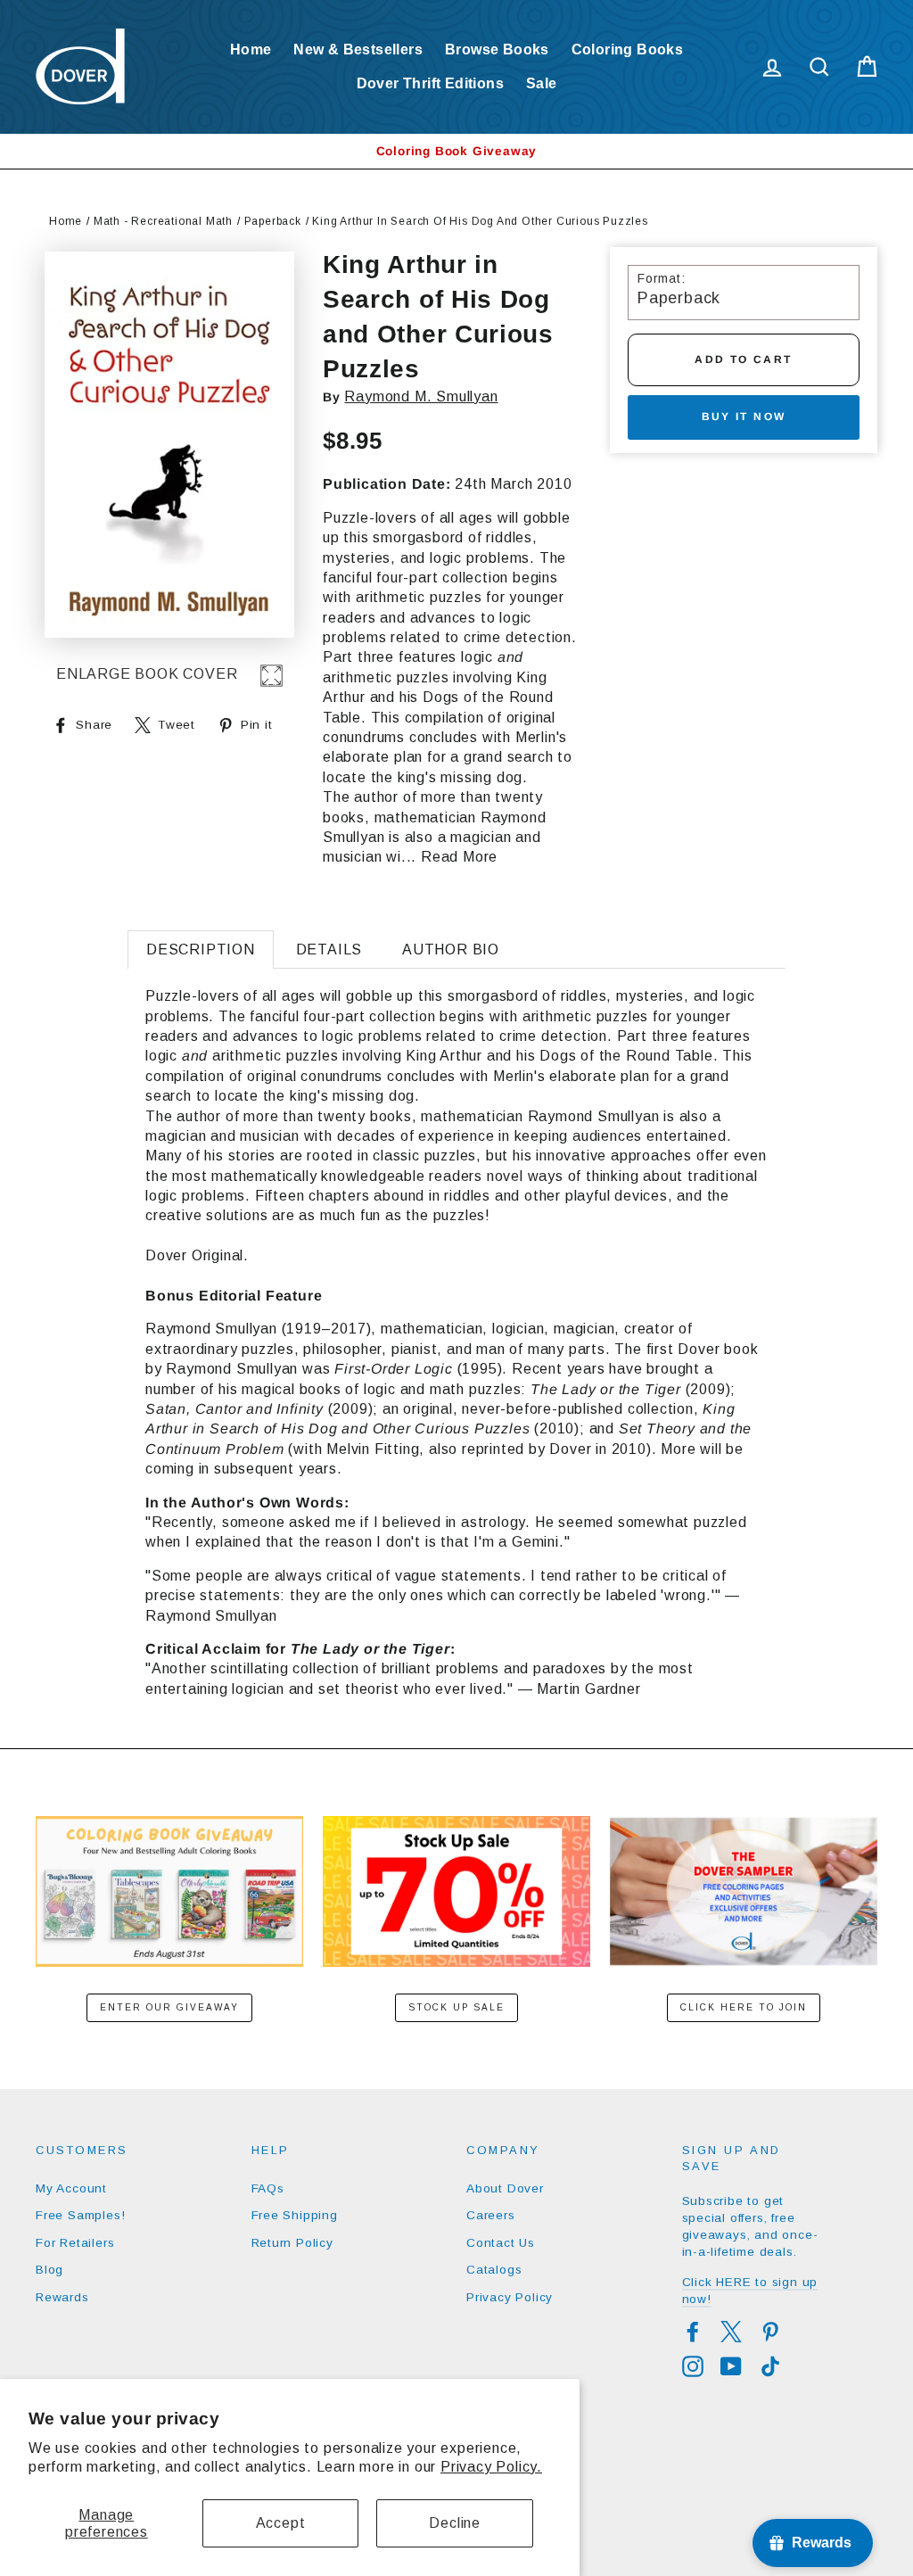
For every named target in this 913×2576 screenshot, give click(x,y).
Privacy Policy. (491, 2467)
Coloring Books (628, 50)
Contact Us (501, 2243)
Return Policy (292, 2243)
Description (201, 949)
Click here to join (744, 2007)
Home (251, 50)
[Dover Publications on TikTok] (770, 2366)
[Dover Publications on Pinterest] (770, 2332)
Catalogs (494, 2270)
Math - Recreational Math (163, 221)
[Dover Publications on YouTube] (731, 2366)
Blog (49, 2270)
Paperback (273, 221)
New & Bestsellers (358, 50)
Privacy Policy (510, 2297)
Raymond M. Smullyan (421, 396)
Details (329, 949)
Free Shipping (295, 2215)
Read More (459, 857)
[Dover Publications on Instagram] (693, 2366)
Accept (281, 2523)
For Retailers (75, 2243)
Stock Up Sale (456, 2007)
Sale (542, 83)
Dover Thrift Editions (430, 83)
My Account (71, 2188)
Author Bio (451, 949)
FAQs (268, 2188)
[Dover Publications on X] (731, 2332)
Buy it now (744, 417)
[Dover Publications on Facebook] (693, 2332)
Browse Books (497, 50)
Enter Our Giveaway (169, 2007)
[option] (456, 151)
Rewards (62, 2297)
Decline (455, 2523)
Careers (491, 2215)
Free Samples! (80, 2215)
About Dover (505, 2188)
